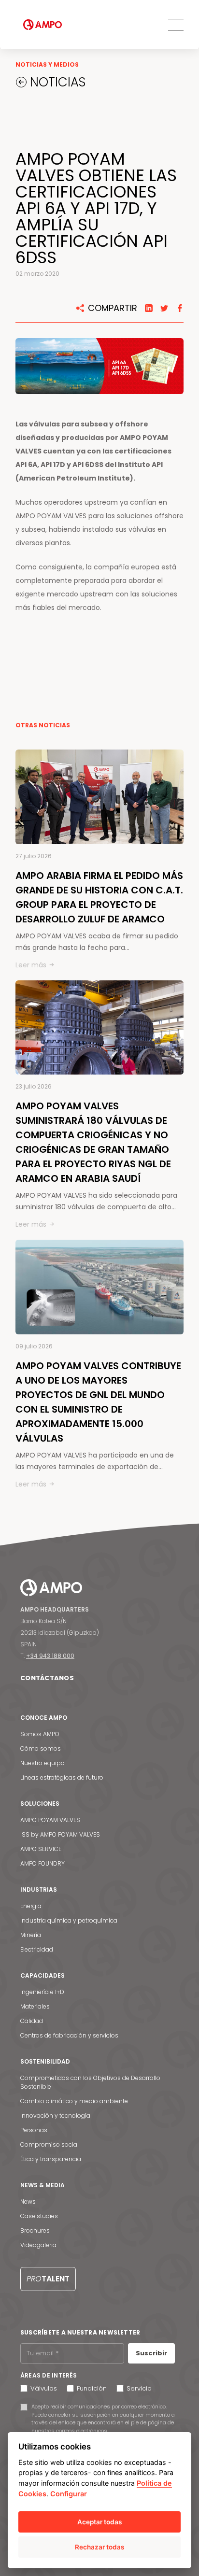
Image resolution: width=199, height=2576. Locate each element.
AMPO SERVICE (41, 1849)
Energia (31, 1906)
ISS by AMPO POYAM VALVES (60, 1834)
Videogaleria (38, 2245)
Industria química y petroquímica (69, 1920)
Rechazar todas (99, 2547)
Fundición (92, 2388)
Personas (34, 2130)
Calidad (32, 2021)
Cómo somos (41, 1748)
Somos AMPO (40, 1734)
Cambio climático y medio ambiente (74, 2101)
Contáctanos (47, 1678)
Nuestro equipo (43, 1763)
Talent (48, 2279)
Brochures (35, 2230)
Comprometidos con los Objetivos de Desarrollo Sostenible (90, 2082)
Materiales (35, 2006)
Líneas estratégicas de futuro (62, 1777)
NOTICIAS (56, 82)
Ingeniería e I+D (42, 1992)
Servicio (139, 2388)
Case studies (39, 2216)
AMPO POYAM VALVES (50, 1820)
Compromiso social (50, 2144)
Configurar (69, 2494)
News (28, 2201)
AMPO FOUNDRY (43, 1863)
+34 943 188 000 (50, 1656)
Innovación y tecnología (55, 2116)
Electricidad (37, 1949)
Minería (31, 1935)
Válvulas (44, 2388)
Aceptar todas (99, 2522)
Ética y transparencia (51, 2159)
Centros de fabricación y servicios (69, 2035)
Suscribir (151, 2353)
